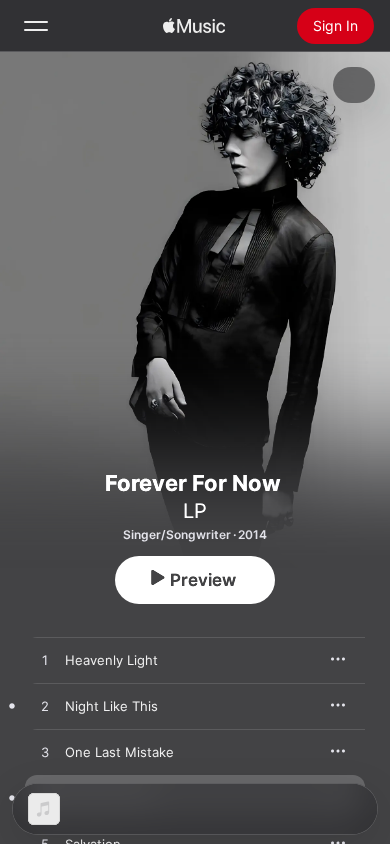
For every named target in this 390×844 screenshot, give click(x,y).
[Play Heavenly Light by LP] (45, 661)
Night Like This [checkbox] (111, 706)
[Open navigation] (36, 26)
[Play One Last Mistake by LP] (45, 753)
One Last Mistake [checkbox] (119, 752)
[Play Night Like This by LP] (45, 707)
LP (195, 511)
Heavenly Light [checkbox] (111, 660)
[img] (194, 26)
